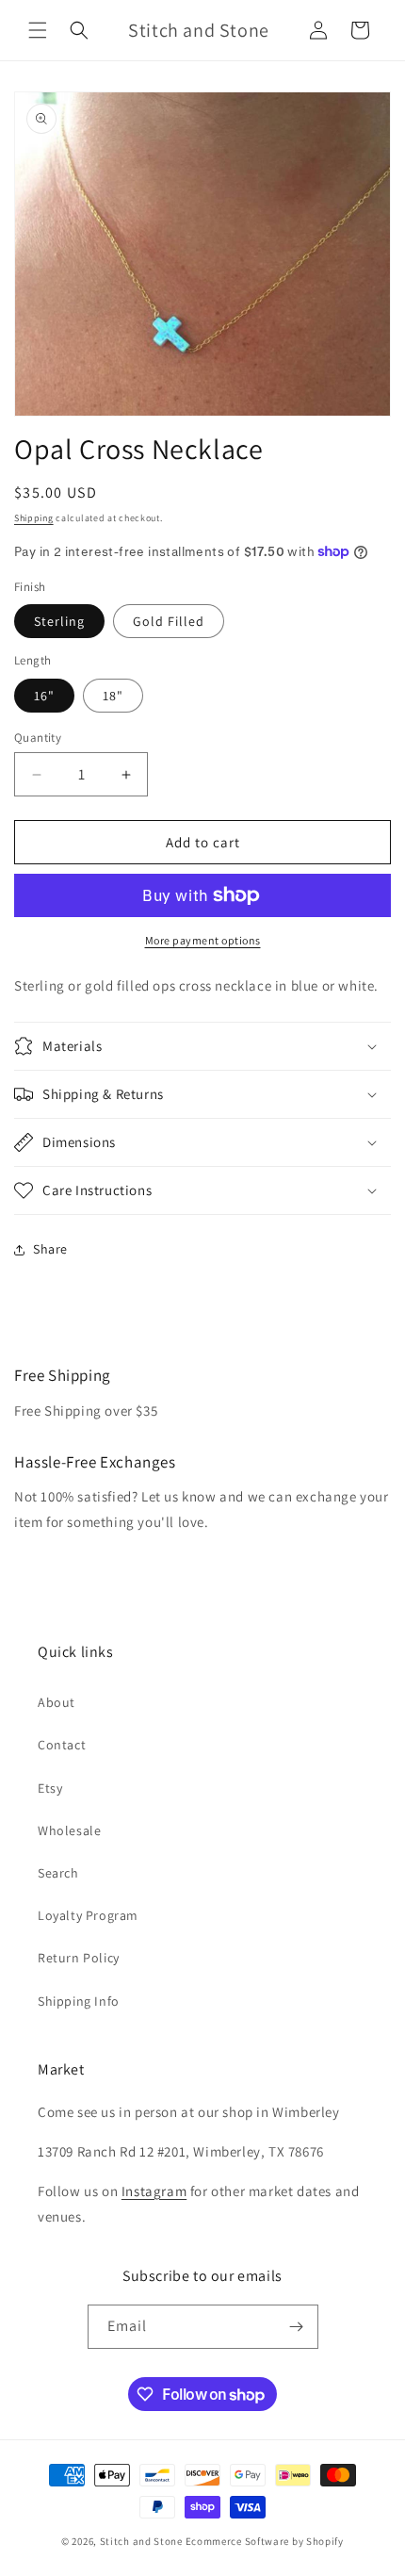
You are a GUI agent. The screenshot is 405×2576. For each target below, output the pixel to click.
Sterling (59, 621)
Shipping (34, 518)
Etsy (50, 1788)
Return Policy (79, 1958)
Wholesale (69, 1830)
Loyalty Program (88, 1915)
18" (113, 696)
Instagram (154, 2191)
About (57, 1702)
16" (44, 696)
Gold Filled (169, 621)
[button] (38, 30)
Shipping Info (79, 2001)
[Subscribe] (297, 2327)
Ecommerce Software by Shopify (265, 2541)
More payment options (203, 940)
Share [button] (50, 1249)
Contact (62, 1745)
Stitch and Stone (141, 2541)
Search (58, 1873)
